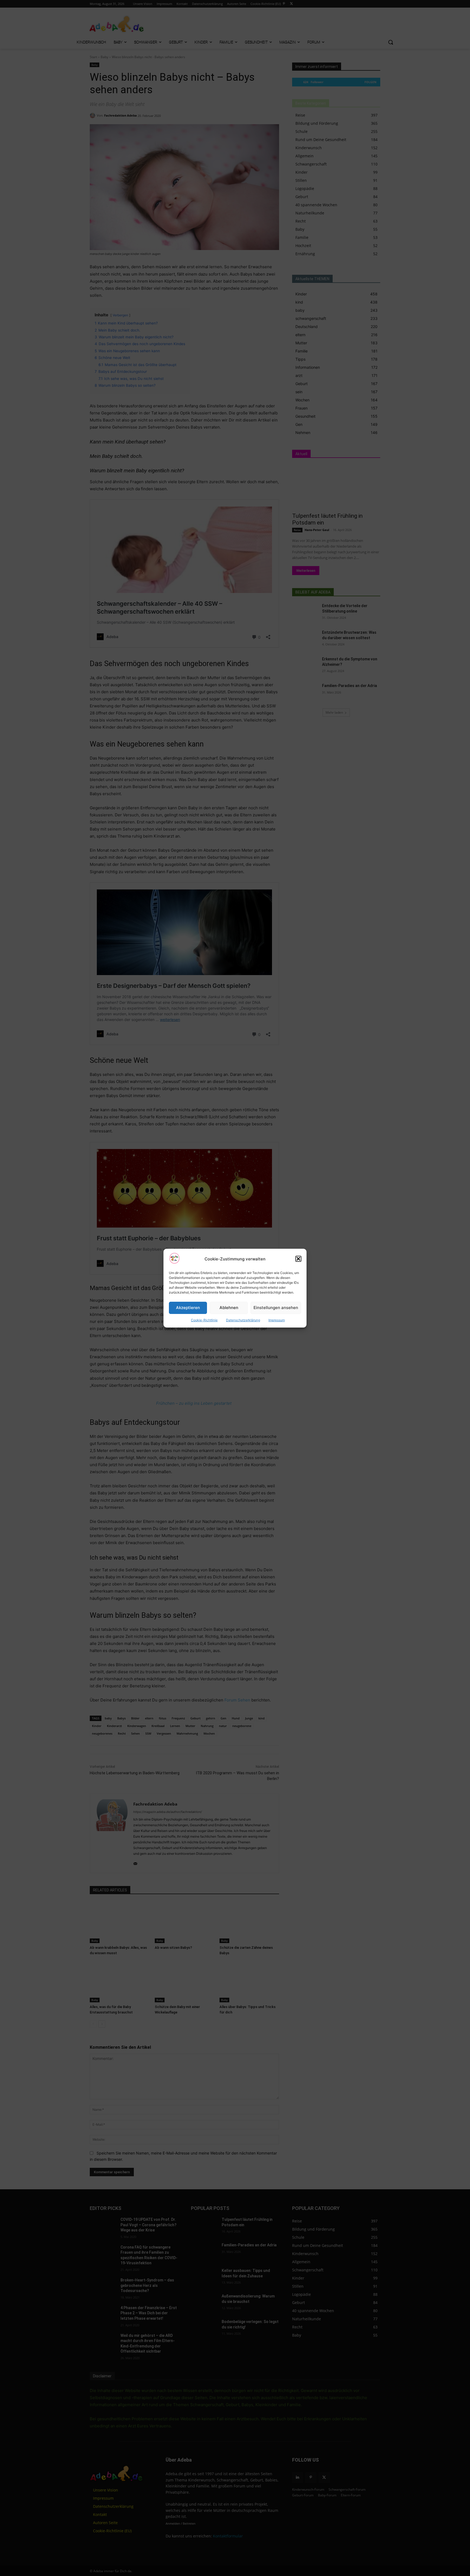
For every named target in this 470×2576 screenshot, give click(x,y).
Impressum (277, 1320)
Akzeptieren (188, 1308)
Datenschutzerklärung (243, 1320)
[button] (298, 1259)
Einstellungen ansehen (276, 1308)
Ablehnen (229, 1308)
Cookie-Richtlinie (204, 1320)
